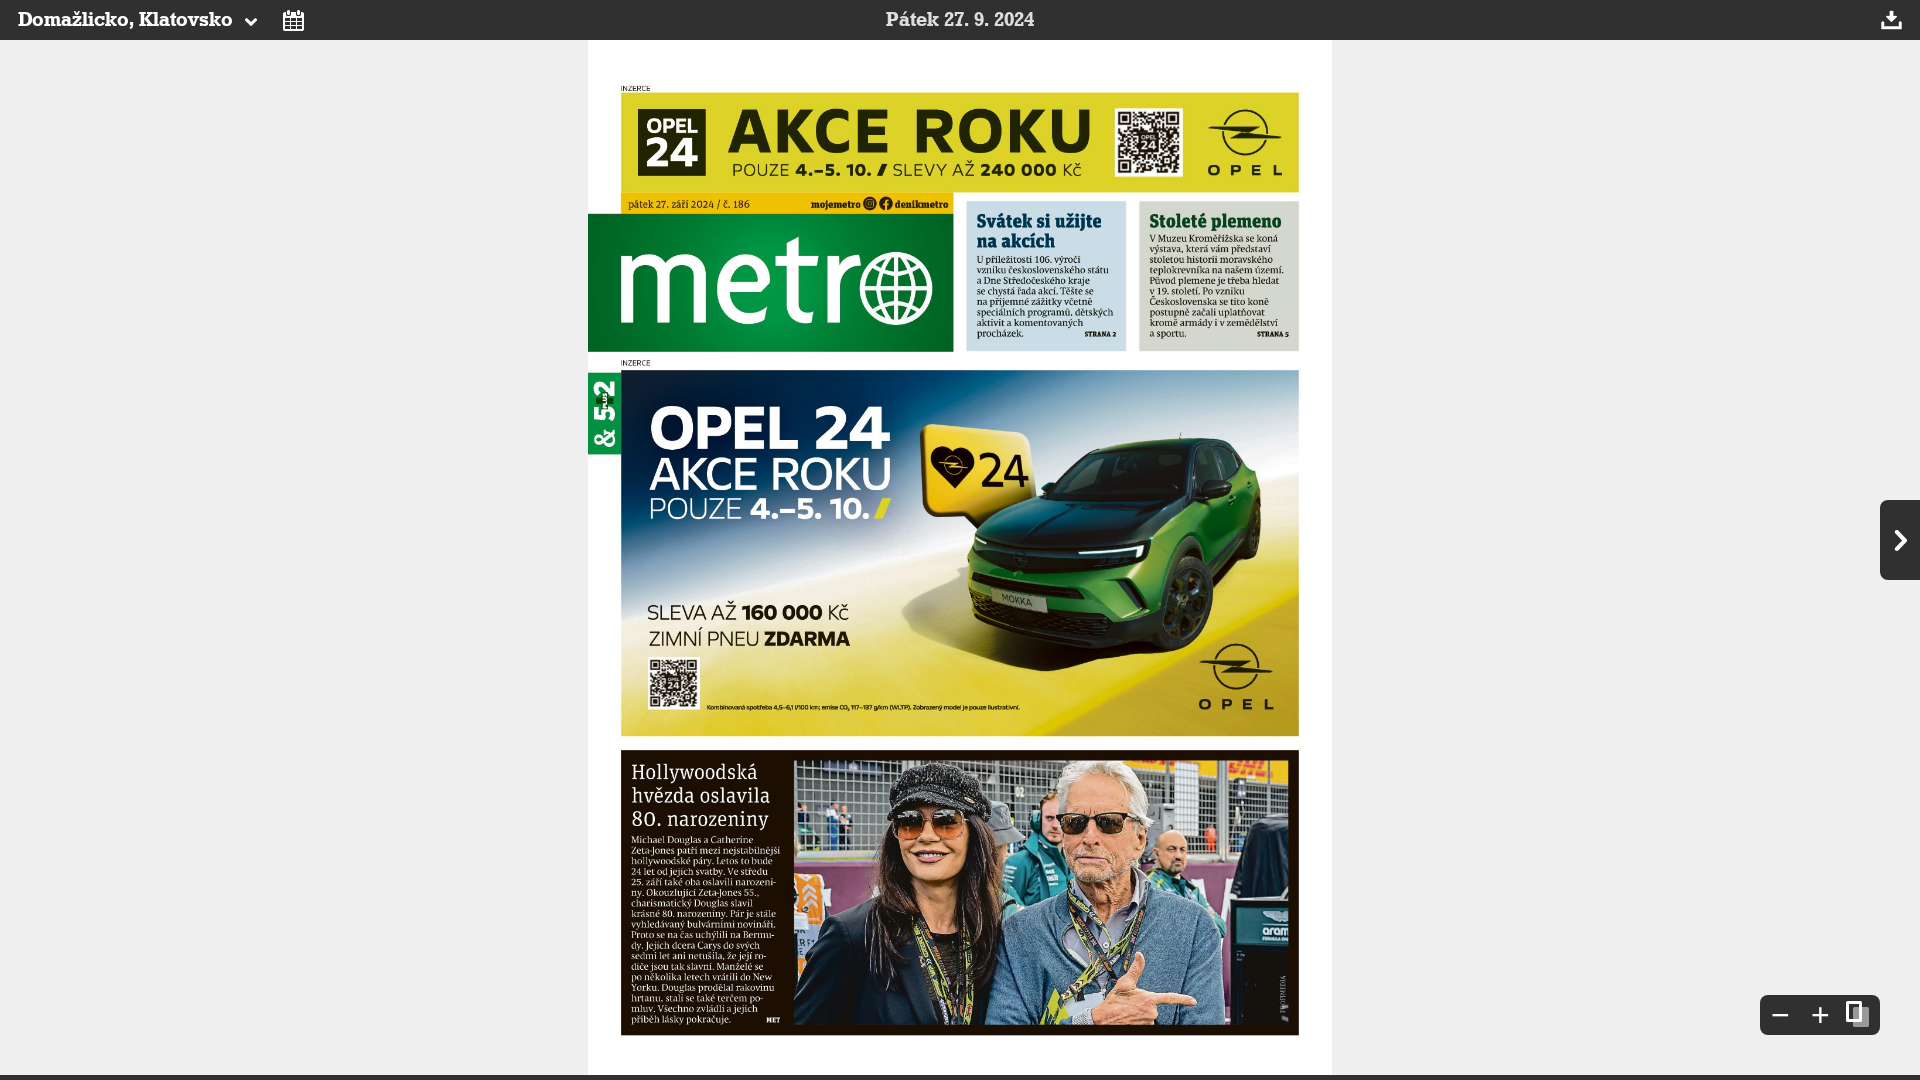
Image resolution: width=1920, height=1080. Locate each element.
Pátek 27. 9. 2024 (960, 20)
